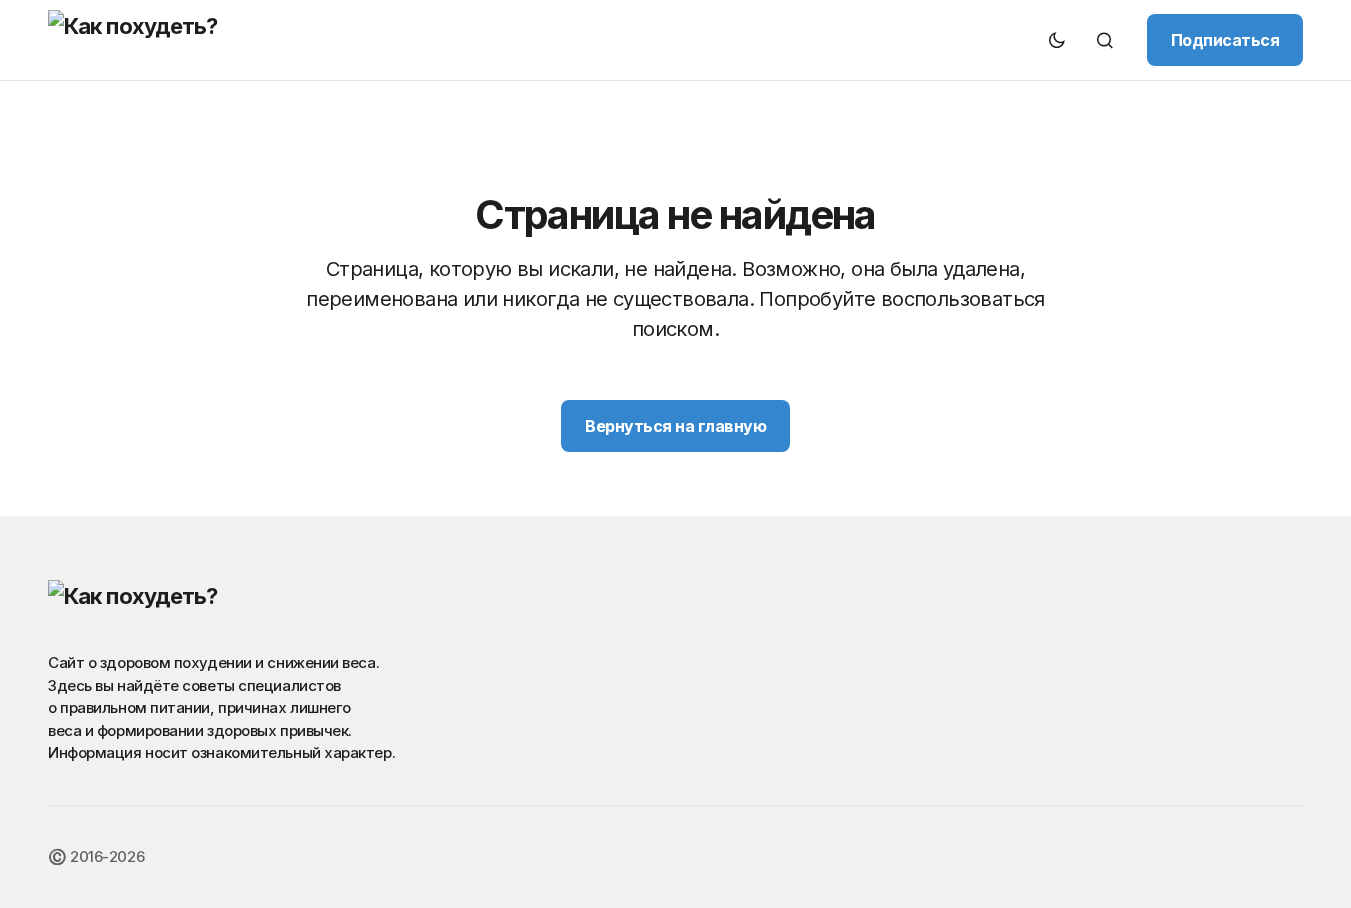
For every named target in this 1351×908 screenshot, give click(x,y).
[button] (1057, 40)
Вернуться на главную (675, 426)
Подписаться (1225, 40)
